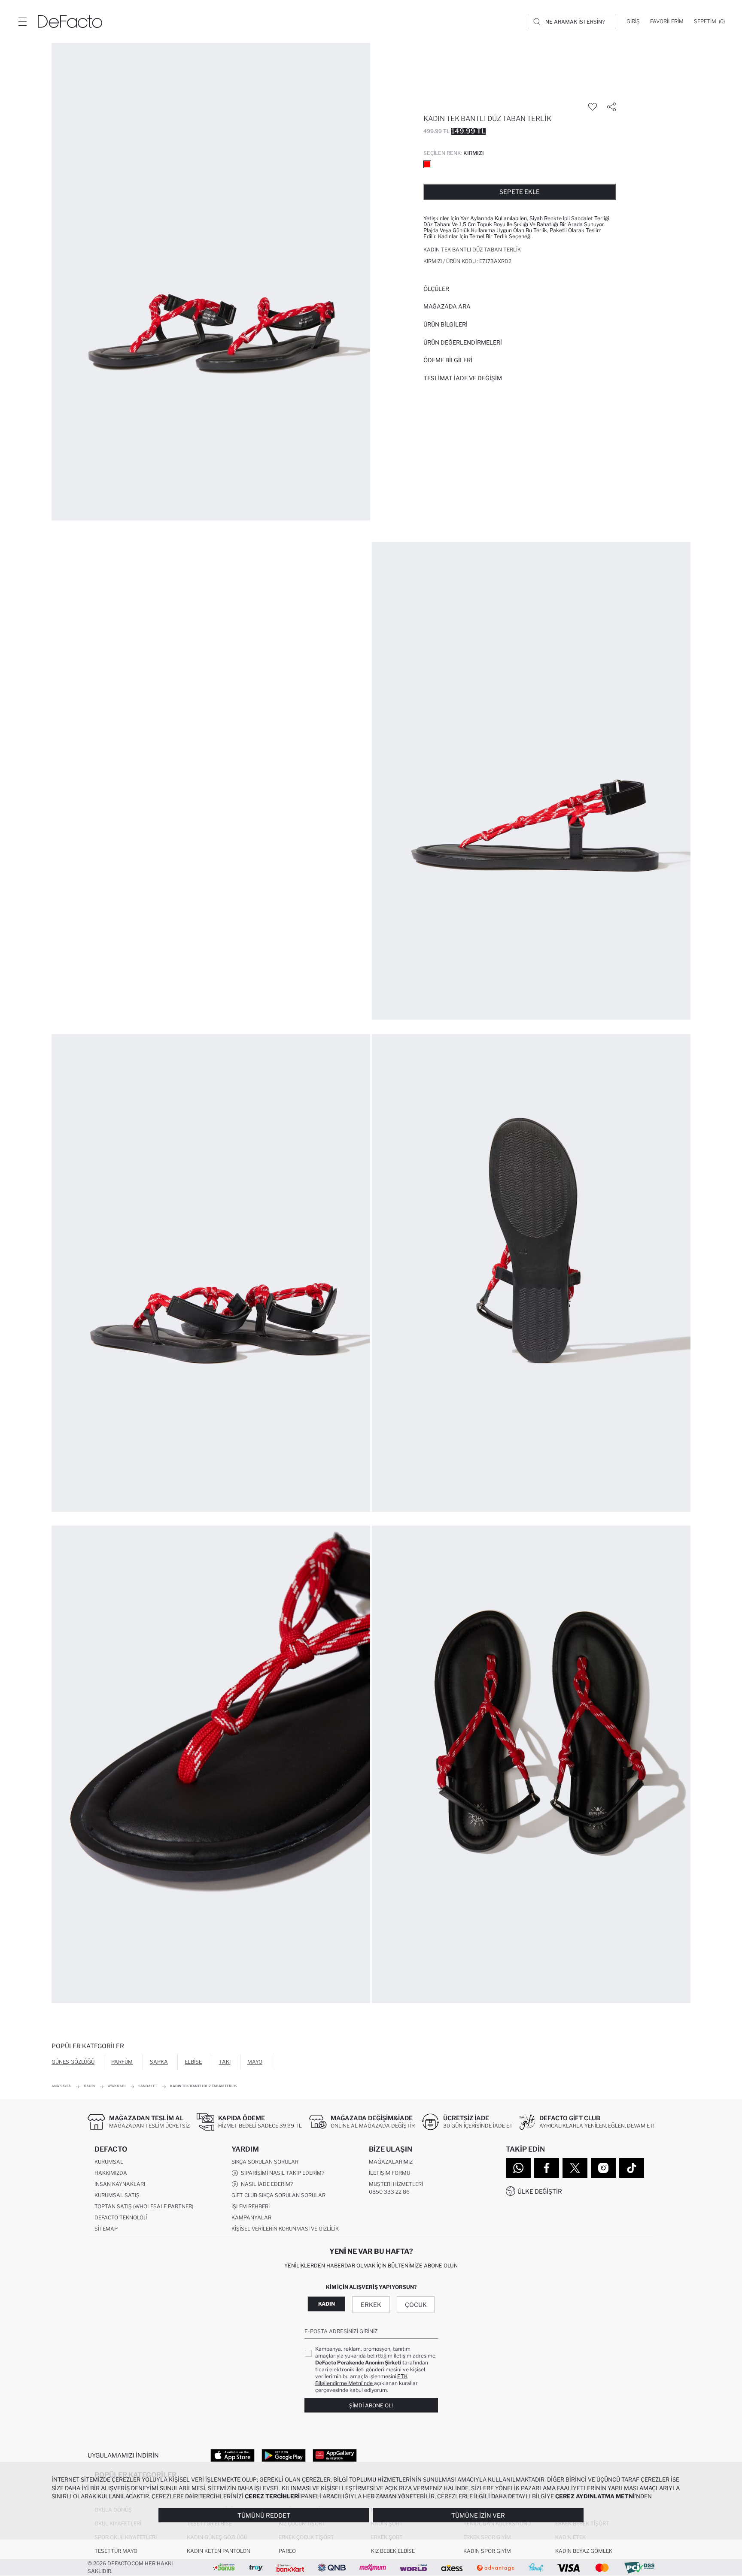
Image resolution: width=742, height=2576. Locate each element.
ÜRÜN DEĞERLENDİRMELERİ (463, 342)
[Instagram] (603, 2168)
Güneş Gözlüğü (73, 2062)
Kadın (327, 2304)
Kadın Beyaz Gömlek (584, 2551)
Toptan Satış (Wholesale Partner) (144, 2206)
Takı (225, 2062)
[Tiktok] (632, 2168)
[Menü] (22, 21)
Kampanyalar (251, 2217)
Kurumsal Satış (117, 2195)
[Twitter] (575, 2168)
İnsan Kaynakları (120, 2184)
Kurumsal (109, 2162)
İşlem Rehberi (251, 2206)
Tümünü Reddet (264, 2515)
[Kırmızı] (427, 164)
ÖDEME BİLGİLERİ (448, 360)
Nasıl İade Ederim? (266, 2184)
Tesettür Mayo (116, 2551)
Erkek (371, 2305)
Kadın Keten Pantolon (219, 2551)
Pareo (287, 2551)
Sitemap (106, 2229)
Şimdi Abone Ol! (371, 2405)
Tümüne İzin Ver (478, 2515)
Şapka (159, 2062)
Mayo (255, 2062)
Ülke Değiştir (540, 2191)
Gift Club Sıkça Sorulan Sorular (278, 2195)
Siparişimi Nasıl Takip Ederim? (281, 2173)
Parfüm (122, 2062)
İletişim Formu (389, 2173)
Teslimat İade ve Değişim (463, 378)
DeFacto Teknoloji (121, 2217)
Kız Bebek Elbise (393, 2551)
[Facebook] (547, 2168)
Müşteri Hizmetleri (396, 2184)
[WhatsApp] (518, 2168)
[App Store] (233, 2455)
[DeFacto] (70, 21)
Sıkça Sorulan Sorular (265, 2162)
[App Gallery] (335, 2455)
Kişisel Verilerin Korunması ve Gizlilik (285, 2229)
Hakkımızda (111, 2173)
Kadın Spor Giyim (487, 2551)
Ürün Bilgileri (446, 324)
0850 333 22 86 (389, 2192)
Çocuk (416, 2305)
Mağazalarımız (391, 2162)
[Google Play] (284, 2455)
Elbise (193, 2062)
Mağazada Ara (447, 306)
